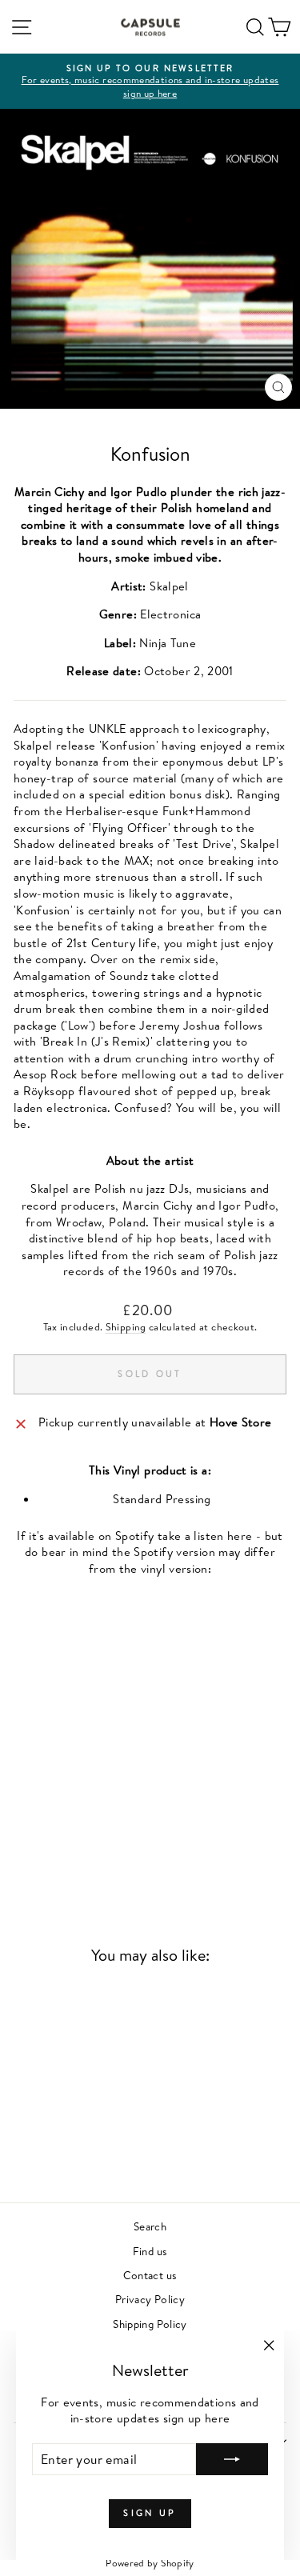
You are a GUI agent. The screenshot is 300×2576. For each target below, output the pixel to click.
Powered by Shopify (150, 2563)
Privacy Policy (150, 2299)
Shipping (126, 1327)
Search (150, 2226)
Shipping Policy (150, 2324)
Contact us (150, 2275)
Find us (150, 2251)
